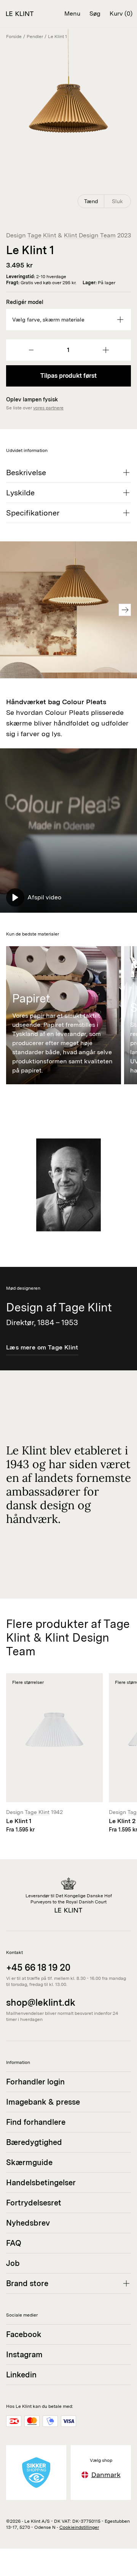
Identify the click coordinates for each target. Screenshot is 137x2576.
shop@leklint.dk (41, 2002)
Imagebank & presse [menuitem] (43, 2102)
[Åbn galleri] (68, 120)
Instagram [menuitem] (24, 2355)
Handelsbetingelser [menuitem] (41, 2183)
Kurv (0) (121, 14)
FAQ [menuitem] (14, 2243)
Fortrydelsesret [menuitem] (34, 2203)
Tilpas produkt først (68, 376)
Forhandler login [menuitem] (35, 2082)
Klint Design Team (90, 235)
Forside (14, 37)
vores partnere (48, 408)
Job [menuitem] (13, 2263)
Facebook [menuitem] (24, 2334)
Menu (72, 14)
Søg (95, 14)
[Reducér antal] (31, 350)
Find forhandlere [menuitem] (36, 2122)
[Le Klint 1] (54, 1753)
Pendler (35, 37)
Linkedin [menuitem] (21, 2375)
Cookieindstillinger (79, 2527)
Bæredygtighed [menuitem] (34, 2142)
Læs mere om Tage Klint (42, 1347)
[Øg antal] (106, 350)
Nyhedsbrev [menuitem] (28, 2223)
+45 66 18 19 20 (38, 1967)
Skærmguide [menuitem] (29, 2162)
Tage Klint (42, 235)
